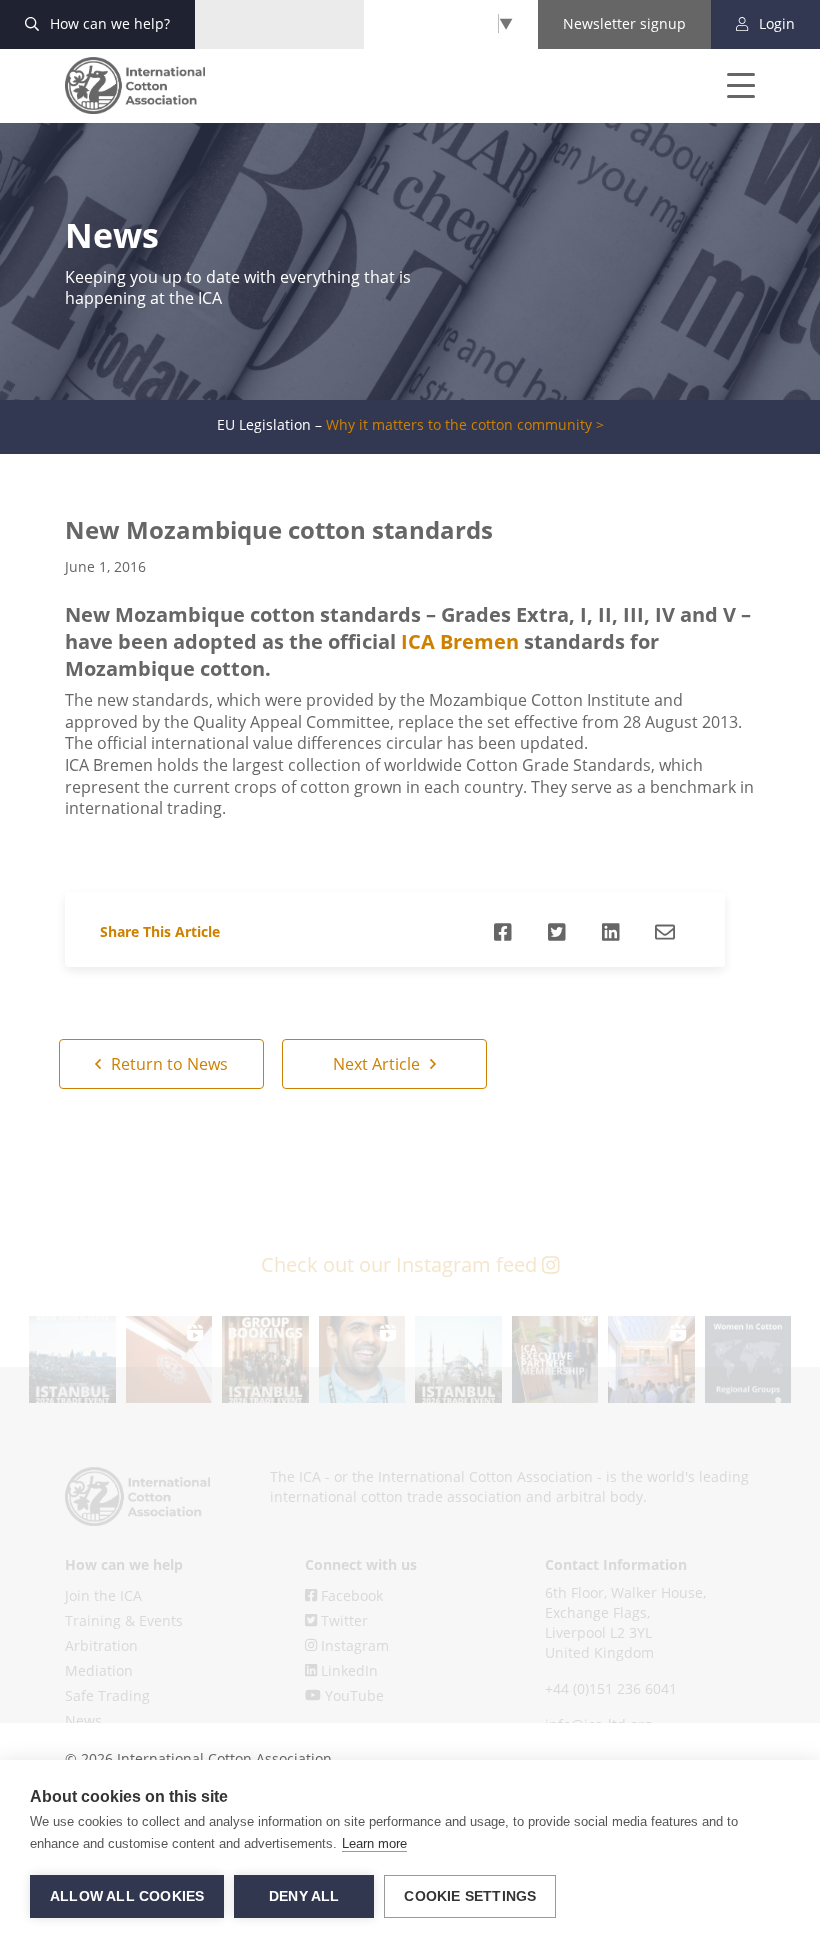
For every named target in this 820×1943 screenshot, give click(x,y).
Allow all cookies (127, 1896)
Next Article (378, 1064)
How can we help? (108, 23)
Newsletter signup (624, 23)
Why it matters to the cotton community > (465, 425)
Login (775, 23)
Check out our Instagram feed (401, 1264)
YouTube (352, 1695)
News (83, 1720)
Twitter (342, 1620)
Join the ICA (103, 1595)
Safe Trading (107, 1695)
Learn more (374, 1843)
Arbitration (101, 1645)
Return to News (167, 1064)
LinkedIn (347, 1670)
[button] (72, 1359)
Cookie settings (470, 1896)
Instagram (353, 1645)
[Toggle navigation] (727, 86)
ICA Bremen (462, 641)
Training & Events (124, 1620)
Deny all (304, 1896)
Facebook (350, 1595)
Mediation (99, 1670)
